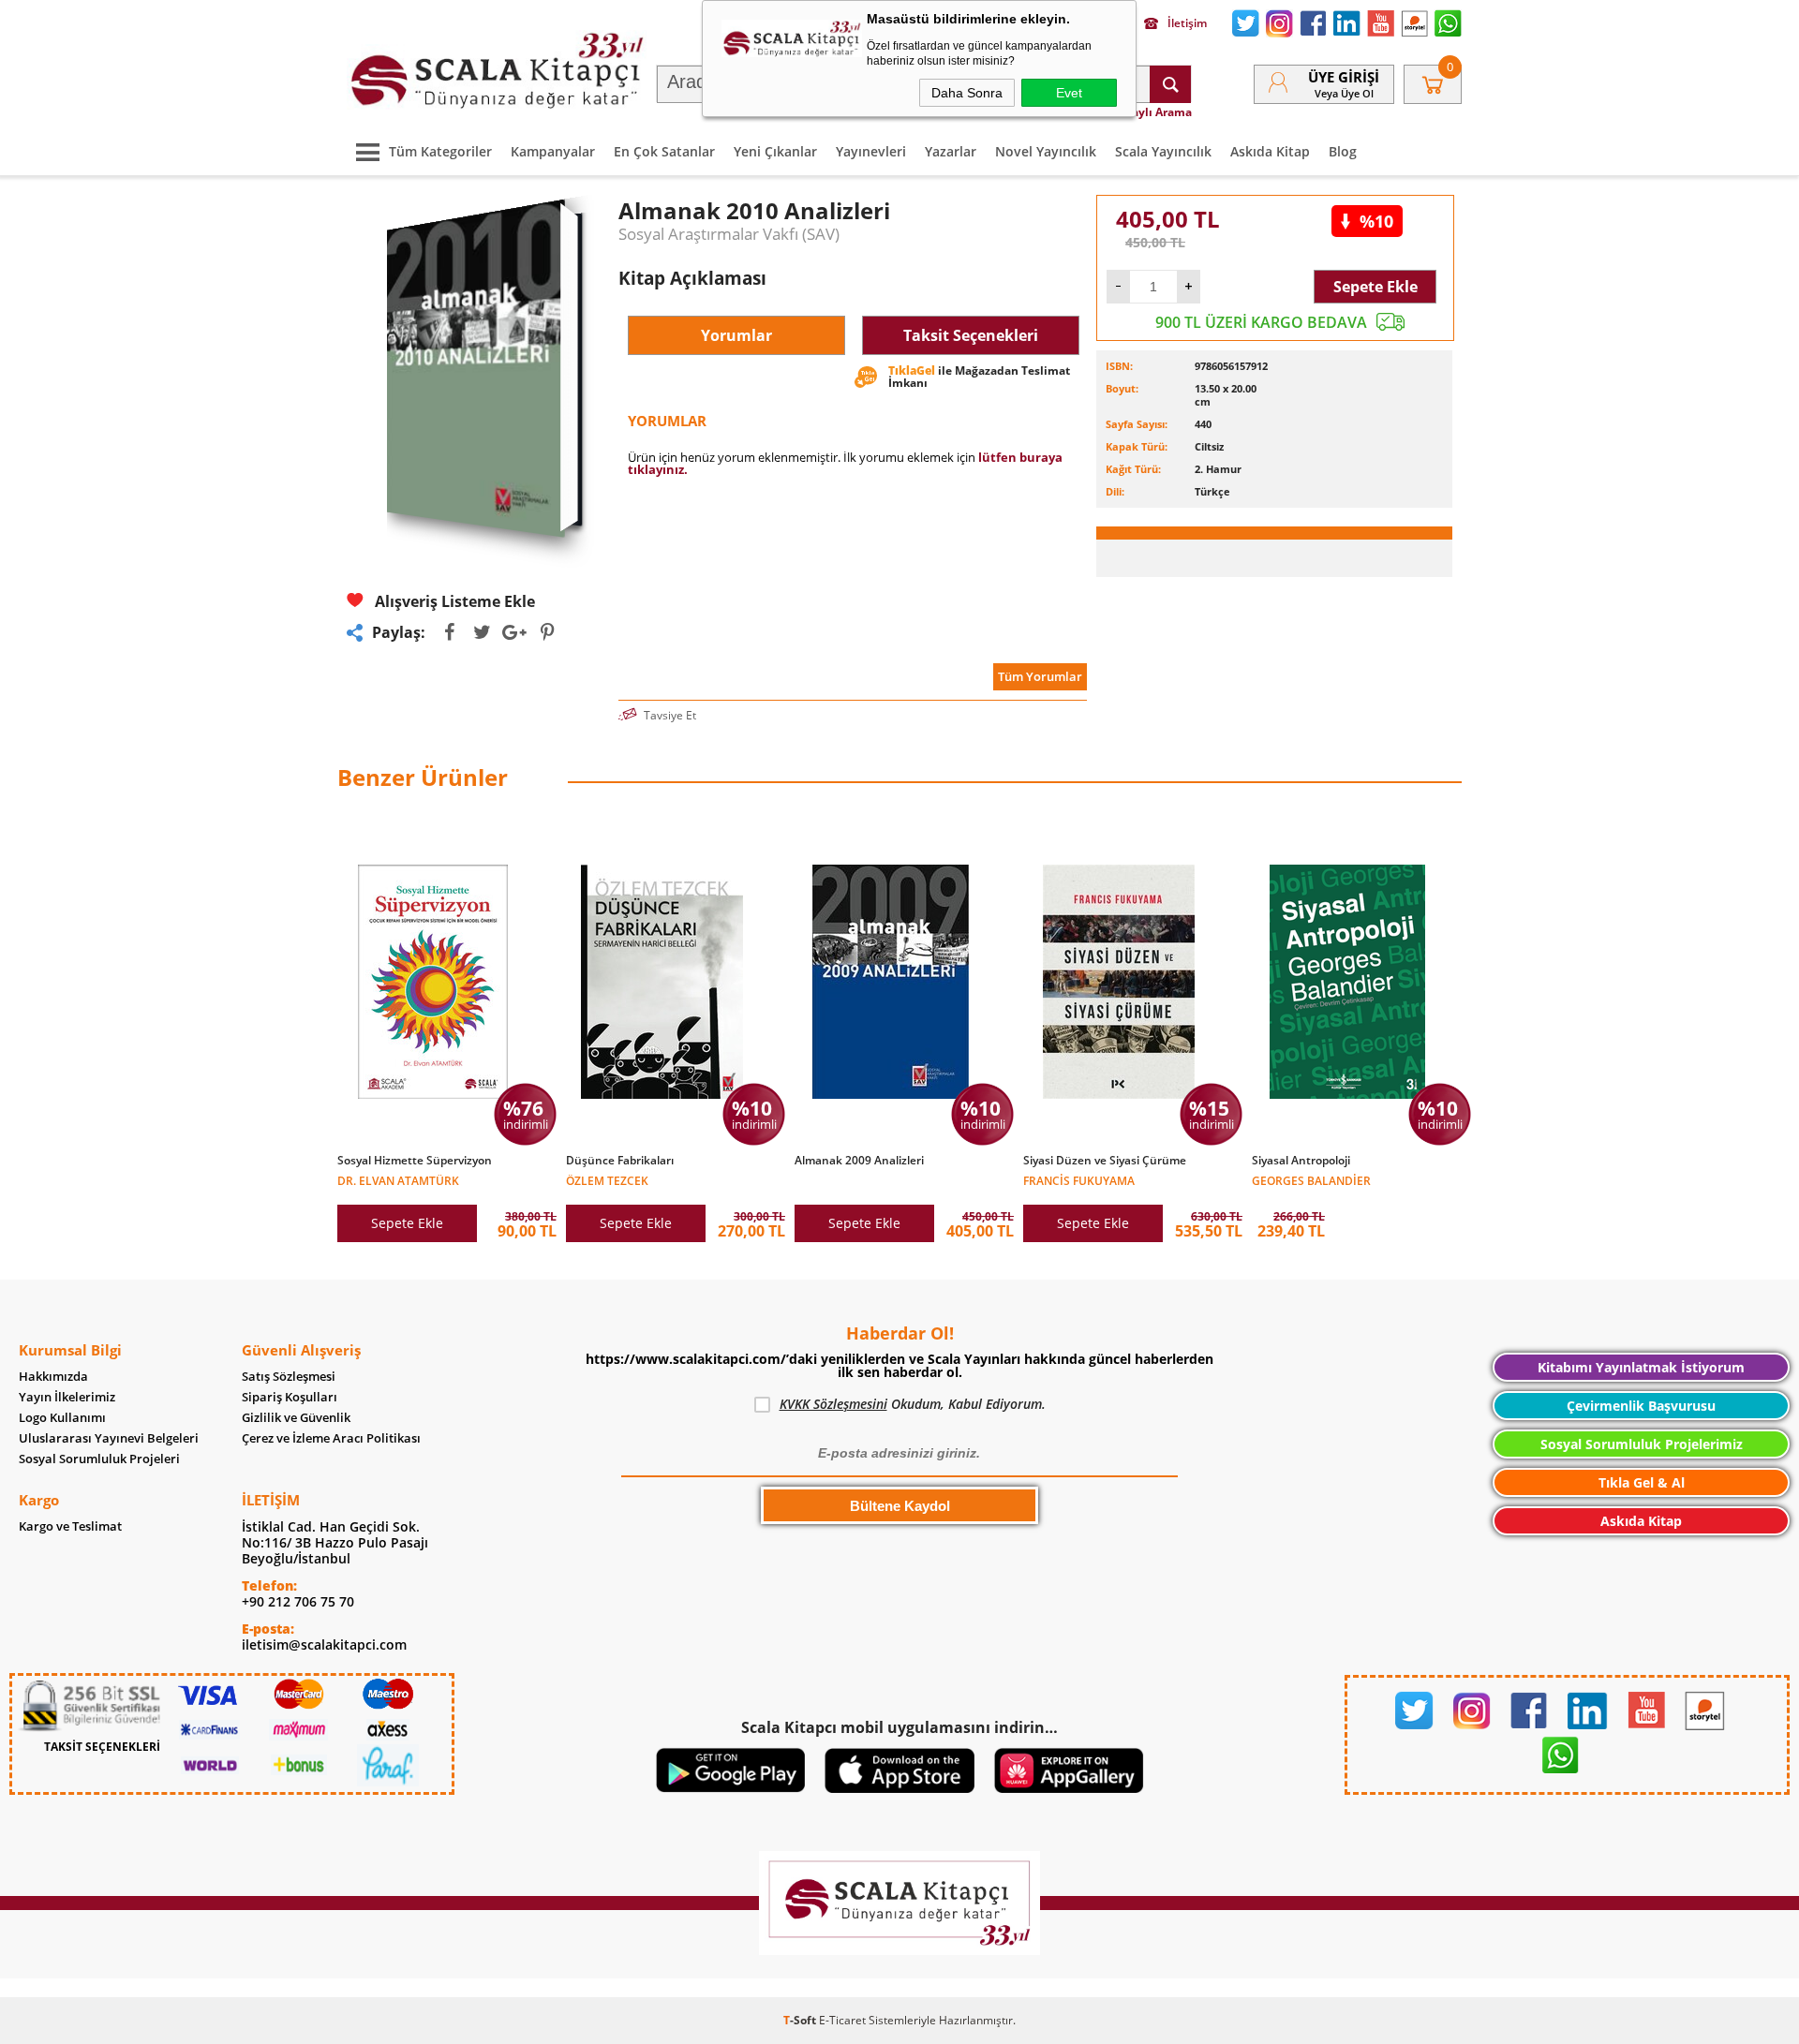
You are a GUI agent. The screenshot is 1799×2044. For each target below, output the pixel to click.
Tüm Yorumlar (1040, 676)
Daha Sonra (967, 93)
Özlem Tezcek (607, 1180)
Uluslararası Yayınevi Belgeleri (109, 1438)
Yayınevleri (871, 151)
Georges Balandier (1311, 1180)
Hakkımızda (53, 1377)
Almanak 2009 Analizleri (859, 1161)
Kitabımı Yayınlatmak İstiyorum (1641, 1367)
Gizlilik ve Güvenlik (296, 1418)
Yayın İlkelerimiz (67, 1397)
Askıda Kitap (1270, 151)
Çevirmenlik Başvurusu (1641, 1406)
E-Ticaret (842, 2020)
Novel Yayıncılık (1046, 151)
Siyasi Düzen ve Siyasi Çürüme (1105, 1161)
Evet (1069, 93)
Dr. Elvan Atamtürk (398, 1180)
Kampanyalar (553, 151)
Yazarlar (951, 151)
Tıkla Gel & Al (1642, 1482)
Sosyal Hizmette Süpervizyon (415, 1161)
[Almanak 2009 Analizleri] (904, 1171)
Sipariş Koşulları (290, 1397)
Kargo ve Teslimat (70, 1526)
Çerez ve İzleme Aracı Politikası (331, 1438)
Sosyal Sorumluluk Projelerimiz (1642, 1444)
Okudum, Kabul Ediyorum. (913, 1404)
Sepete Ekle (1375, 287)
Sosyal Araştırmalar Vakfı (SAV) (729, 234)
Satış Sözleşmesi (289, 1377)
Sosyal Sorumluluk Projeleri (99, 1459)
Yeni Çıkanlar (775, 151)
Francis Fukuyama (1079, 1180)
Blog (1343, 151)
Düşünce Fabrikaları (620, 1161)
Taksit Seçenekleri (971, 335)
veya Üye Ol (1344, 93)
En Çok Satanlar (664, 151)
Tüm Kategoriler (440, 151)
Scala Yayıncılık (1163, 151)
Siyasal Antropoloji (1301, 1161)
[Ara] (1170, 84)
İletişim (1187, 23)
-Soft (801, 2020)
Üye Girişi (1344, 77)
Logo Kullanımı (62, 1418)
